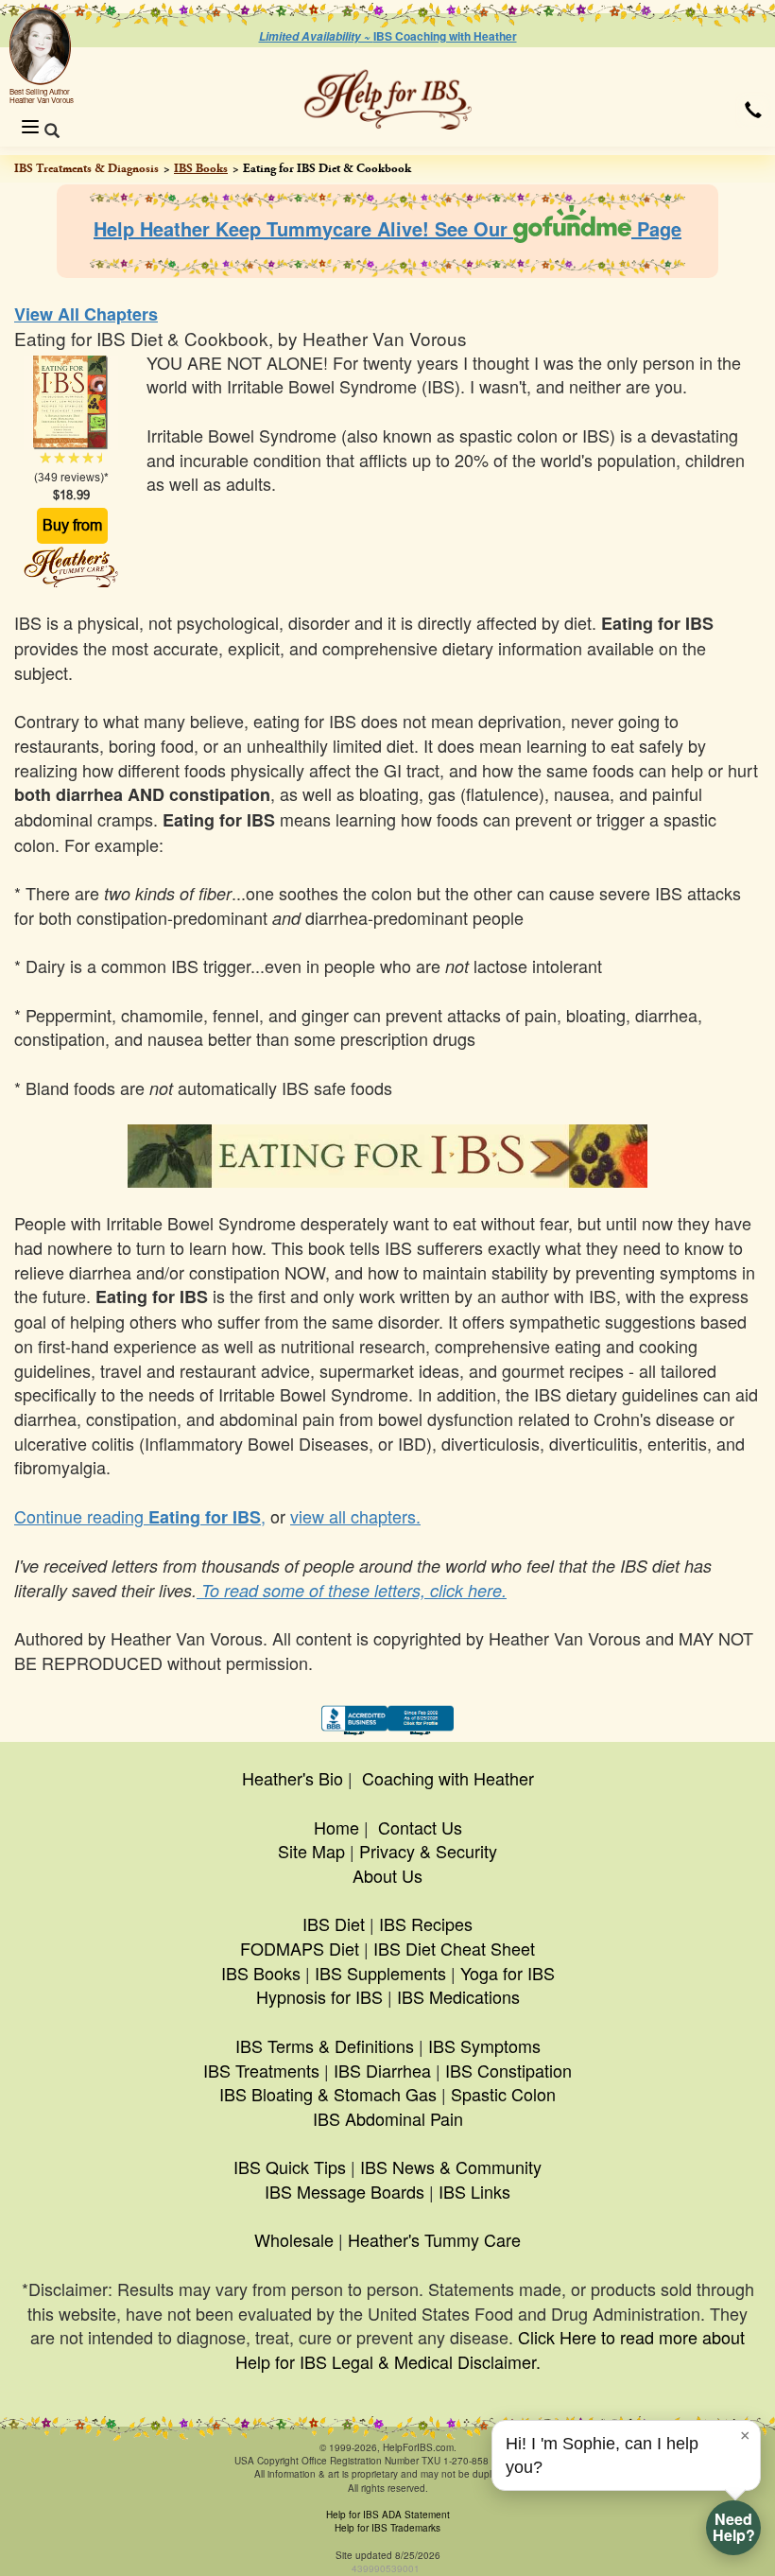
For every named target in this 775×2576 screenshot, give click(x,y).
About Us (387, 1875)
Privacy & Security (428, 1851)
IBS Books (201, 168)
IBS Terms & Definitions (325, 2045)
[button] (753, 110)
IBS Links (474, 2191)
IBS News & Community (451, 2167)
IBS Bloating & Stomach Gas (328, 2094)
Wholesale (294, 2239)
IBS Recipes (426, 1923)
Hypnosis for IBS (319, 1996)
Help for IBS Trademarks (387, 2528)
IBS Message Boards (344, 2191)
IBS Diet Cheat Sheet (454, 1948)
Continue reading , (140, 1516)
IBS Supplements (380, 1973)
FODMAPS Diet (300, 1948)
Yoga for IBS (508, 1973)
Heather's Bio (293, 1778)
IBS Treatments (261, 2070)
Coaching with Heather (448, 1778)
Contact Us (420, 1827)
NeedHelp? (734, 2527)
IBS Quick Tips (290, 2167)
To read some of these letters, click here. (352, 1590)
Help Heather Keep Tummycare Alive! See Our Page (387, 228)
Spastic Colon (503, 2094)
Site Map (311, 1851)
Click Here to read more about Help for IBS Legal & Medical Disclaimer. (491, 2349)
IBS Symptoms (484, 2045)
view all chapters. (355, 1516)
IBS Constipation (508, 2070)
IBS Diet (334, 1923)
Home (336, 1827)
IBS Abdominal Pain (388, 2118)
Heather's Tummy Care (434, 2239)
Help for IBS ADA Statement (388, 2515)
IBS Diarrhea (382, 2070)
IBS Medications (458, 1996)
